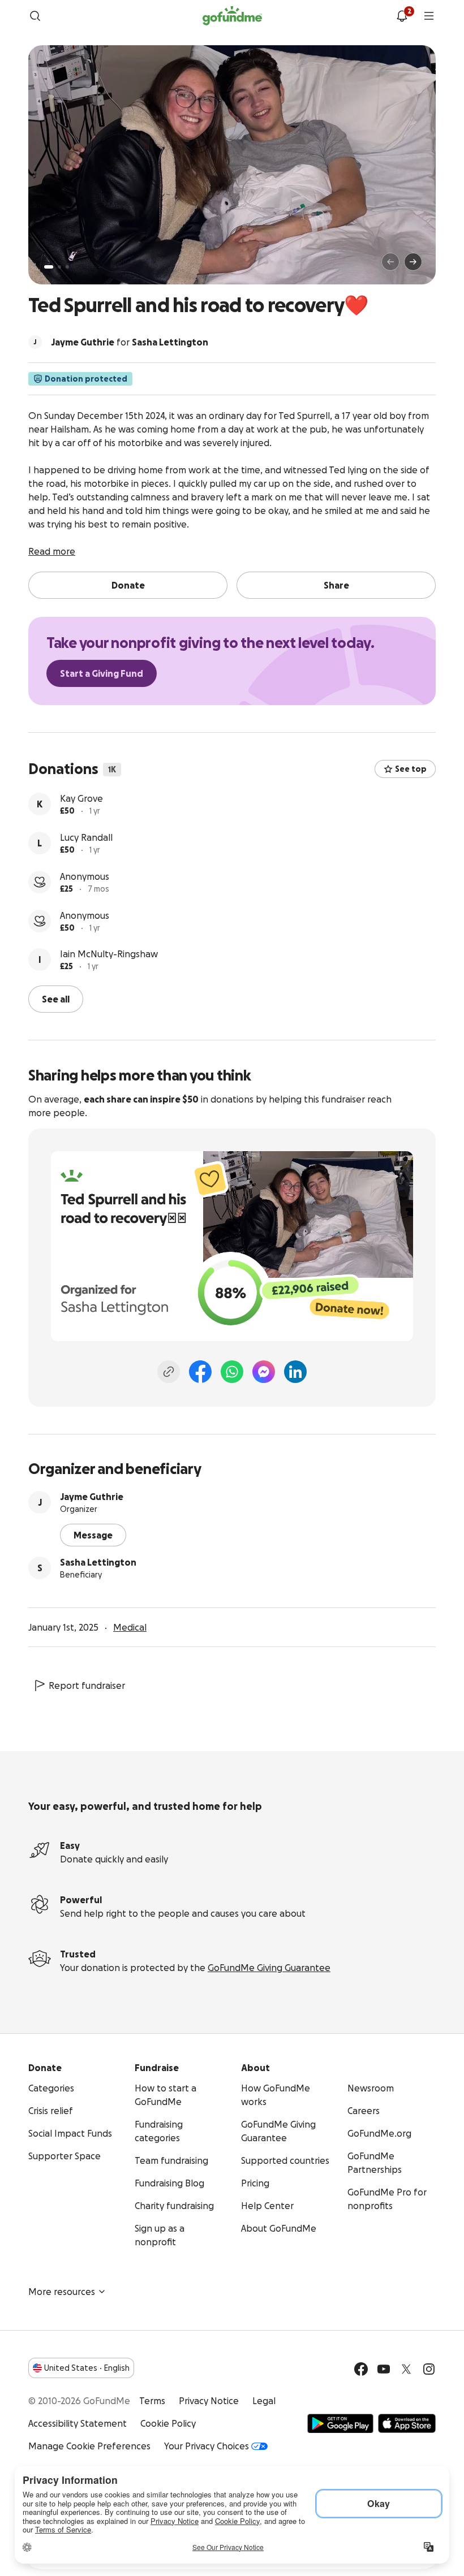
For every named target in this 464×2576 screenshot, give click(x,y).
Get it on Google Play (340, 2423)
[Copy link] (169, 1372)
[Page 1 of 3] (49, 267)
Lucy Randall (86, 837)
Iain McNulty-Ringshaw (109, 954)
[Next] (413, 262)
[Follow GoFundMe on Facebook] (361, 2369)
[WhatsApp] (232, 1372)
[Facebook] (200, 1372)
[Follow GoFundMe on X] (406, 2369)
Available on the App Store (407, 2423)
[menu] (429, 16)
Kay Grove (81, 798)
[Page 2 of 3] (59, 267)
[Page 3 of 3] (67, 267)
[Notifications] (402, 16)
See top (411, 769)
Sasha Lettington (98, 1562)
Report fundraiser (87, 1685)
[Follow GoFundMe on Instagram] (429, 2369)
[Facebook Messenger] (264, 1372)
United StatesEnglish (87, 2368)
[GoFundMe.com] (232, 16)
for (130, 342)
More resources (62, 2292)
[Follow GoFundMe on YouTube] (384, 2369)
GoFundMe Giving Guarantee (269, 1968)
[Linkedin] (295, 1372)
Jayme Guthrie (92, 1497)
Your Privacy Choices (207, 2446)
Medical (130, 1627)
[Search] (35, 16)
